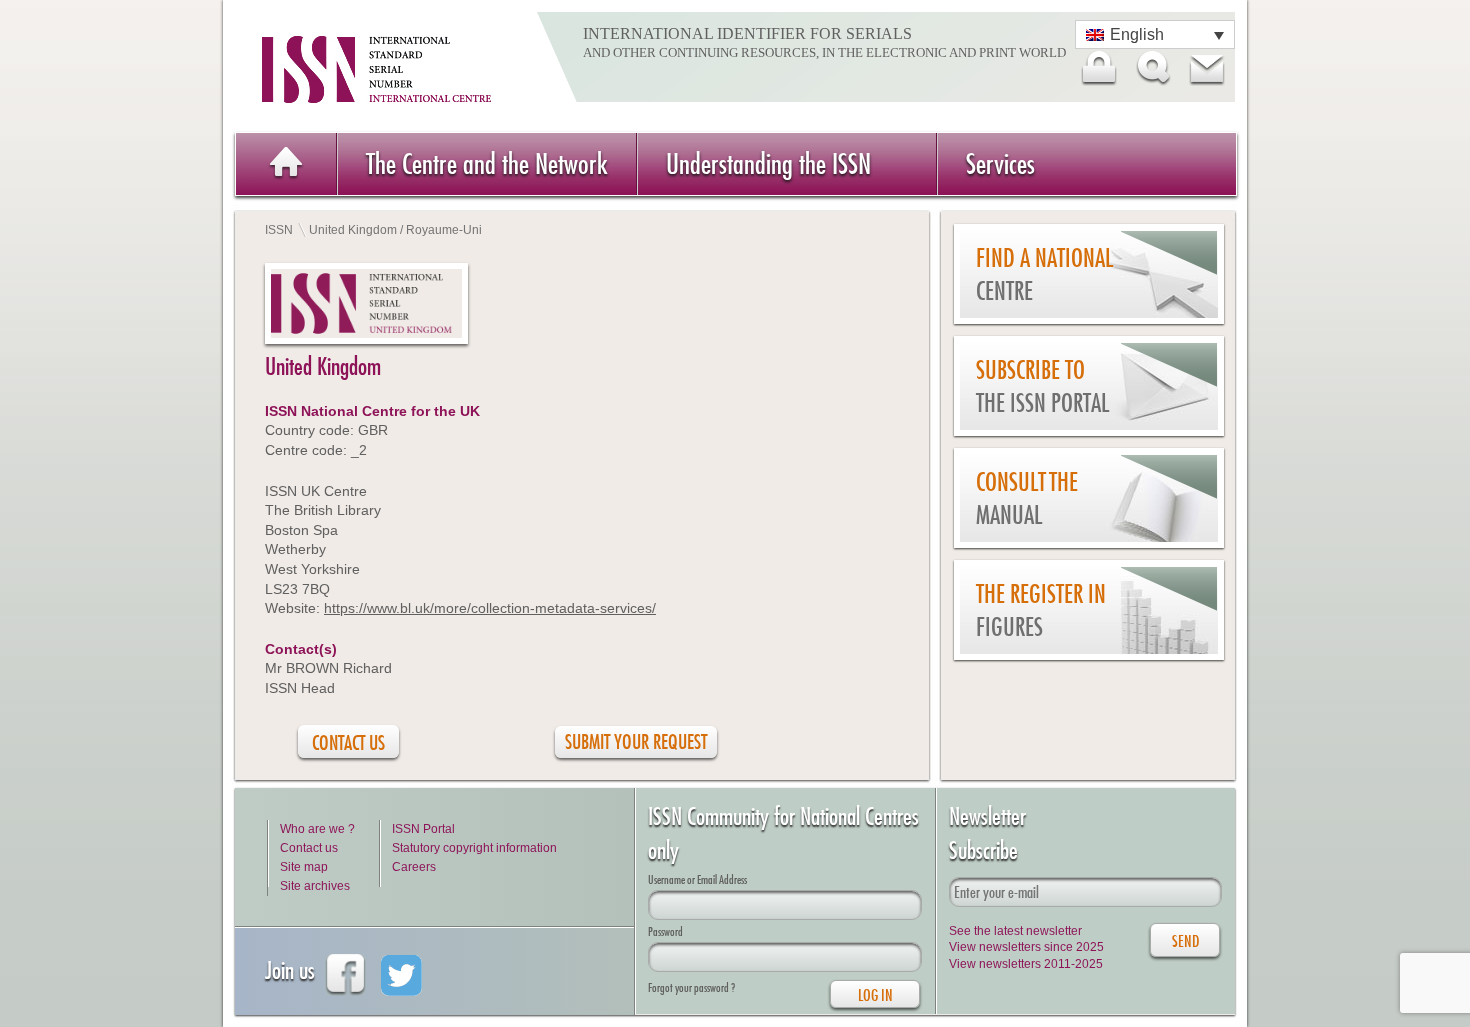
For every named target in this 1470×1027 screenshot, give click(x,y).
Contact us (309, 848)
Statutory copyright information (474, 848)
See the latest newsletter (1015, 931)
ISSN (279, 230)
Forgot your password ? (691, 987)
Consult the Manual (1027, 498)
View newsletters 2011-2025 (1026, 964)
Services (1000, 163)
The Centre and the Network (487, 163)
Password (665, 931)
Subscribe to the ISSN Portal (1042, 386)
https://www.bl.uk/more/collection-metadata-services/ (490, 608)
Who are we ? (317, 829)
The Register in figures (1041, 610)
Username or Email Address (697, 879)
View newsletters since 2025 (1026, 947)
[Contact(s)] (1206, 68)
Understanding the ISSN (768, 163)
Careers (414, 867)
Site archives (315, 886)
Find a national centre (1044, 274)
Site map (304, 867)
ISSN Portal (423, 829)
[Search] (1152, 68)
